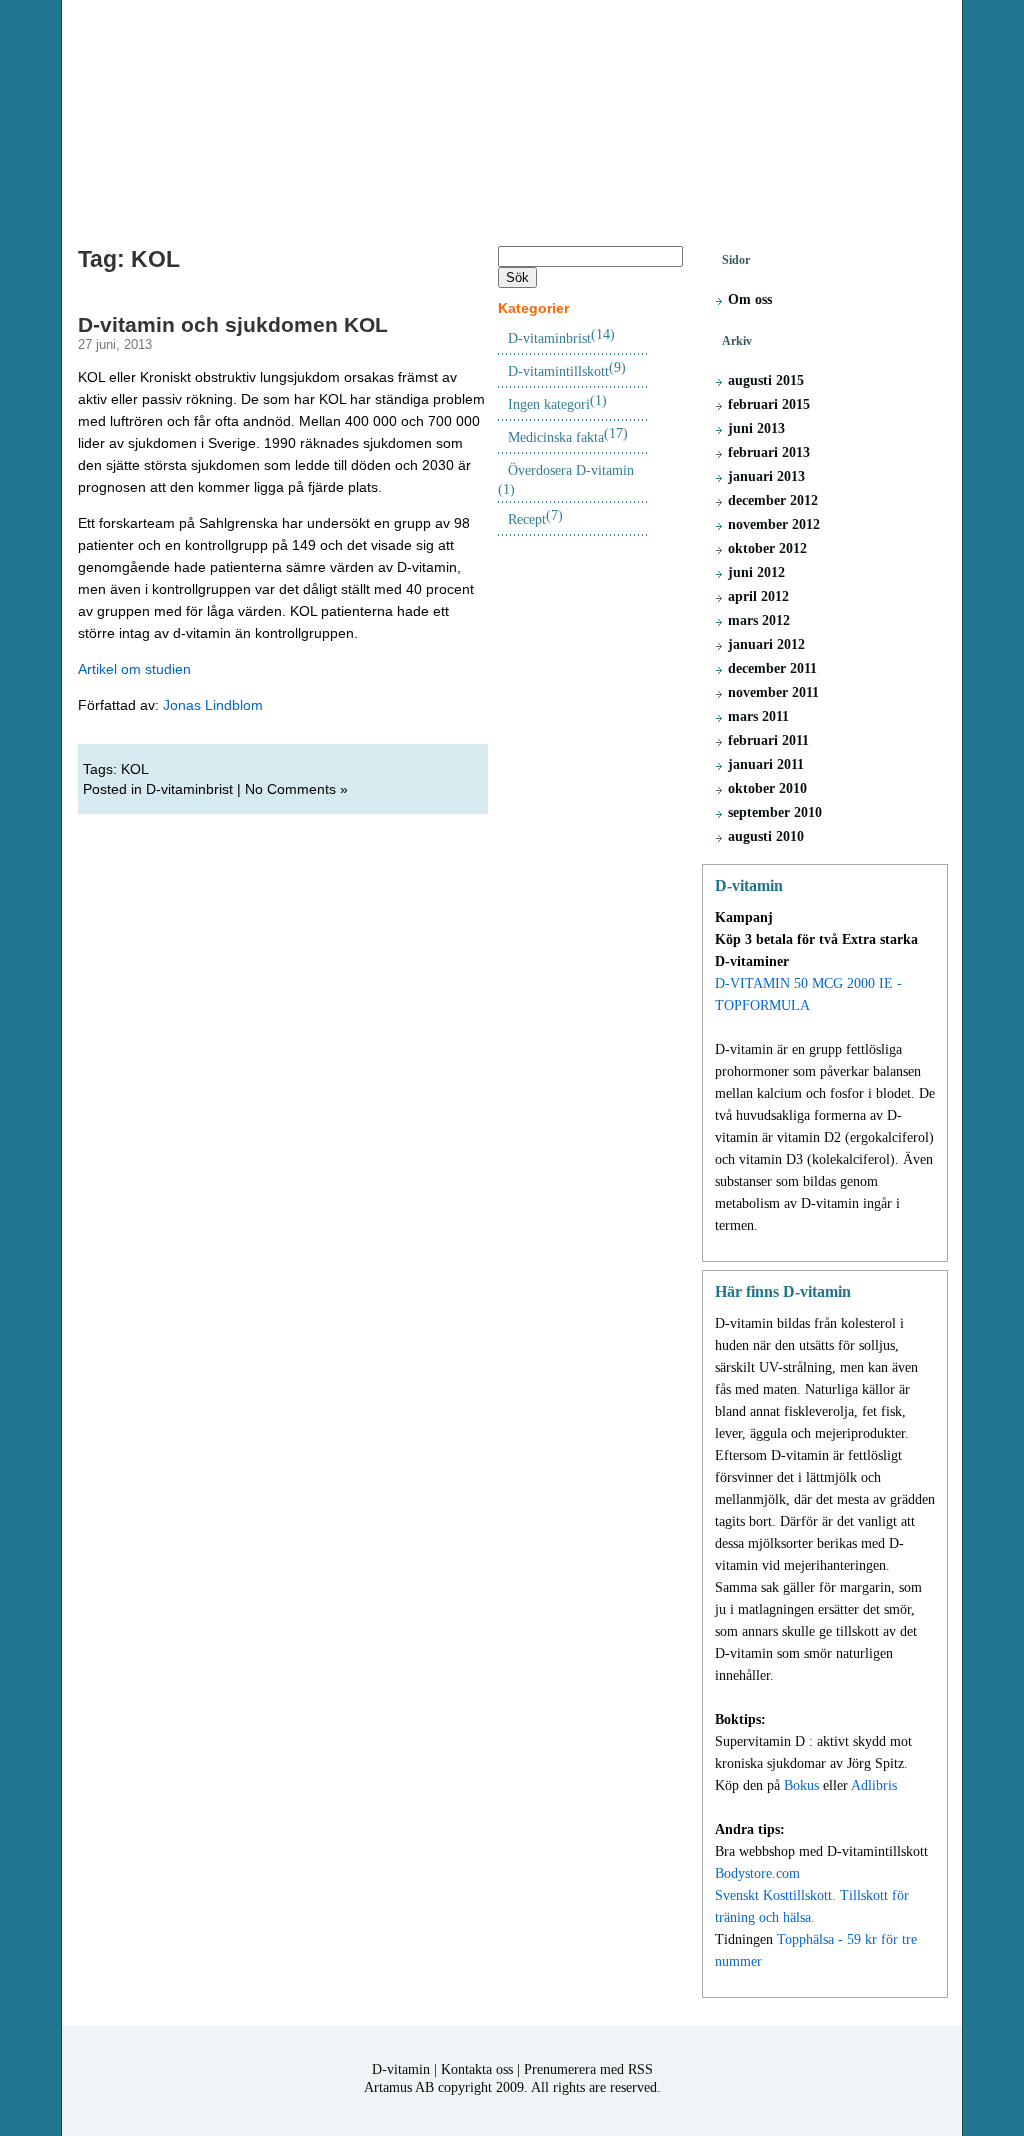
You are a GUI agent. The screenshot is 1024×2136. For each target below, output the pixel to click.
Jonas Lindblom (213, 705)
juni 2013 (756, 428)
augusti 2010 (766, 836)
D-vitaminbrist (189, 789)
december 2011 (772, 668)
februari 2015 (769, 404)
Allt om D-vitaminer (512, 113)
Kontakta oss (477, 2069)
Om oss (750, 299)
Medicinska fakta (556, 437)
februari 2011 (768, 740)
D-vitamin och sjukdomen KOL (233, 324)
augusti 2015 (766, 380)
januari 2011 (766, 764)
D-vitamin (401, 2069)
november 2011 (773, 692)
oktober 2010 (767, 788)
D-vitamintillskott (558, 371)
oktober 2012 (767, 548)
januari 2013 (766, 476)
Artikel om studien (134, 669)
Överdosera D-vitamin (571, 470)
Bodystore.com (757, 1873)
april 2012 (758, 596)
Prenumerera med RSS (588, 2069)
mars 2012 (759, 620)
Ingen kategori (549, 404)
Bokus (801, 1785)
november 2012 (774, 524)
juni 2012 (756, 572)
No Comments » (296, 789)
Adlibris (874, 1785)
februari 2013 (769, 452)
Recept (527, 519)
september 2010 (775, 812)
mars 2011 (758, 716)
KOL (135, 769)
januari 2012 (766, 644)
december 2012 (773, 500)
